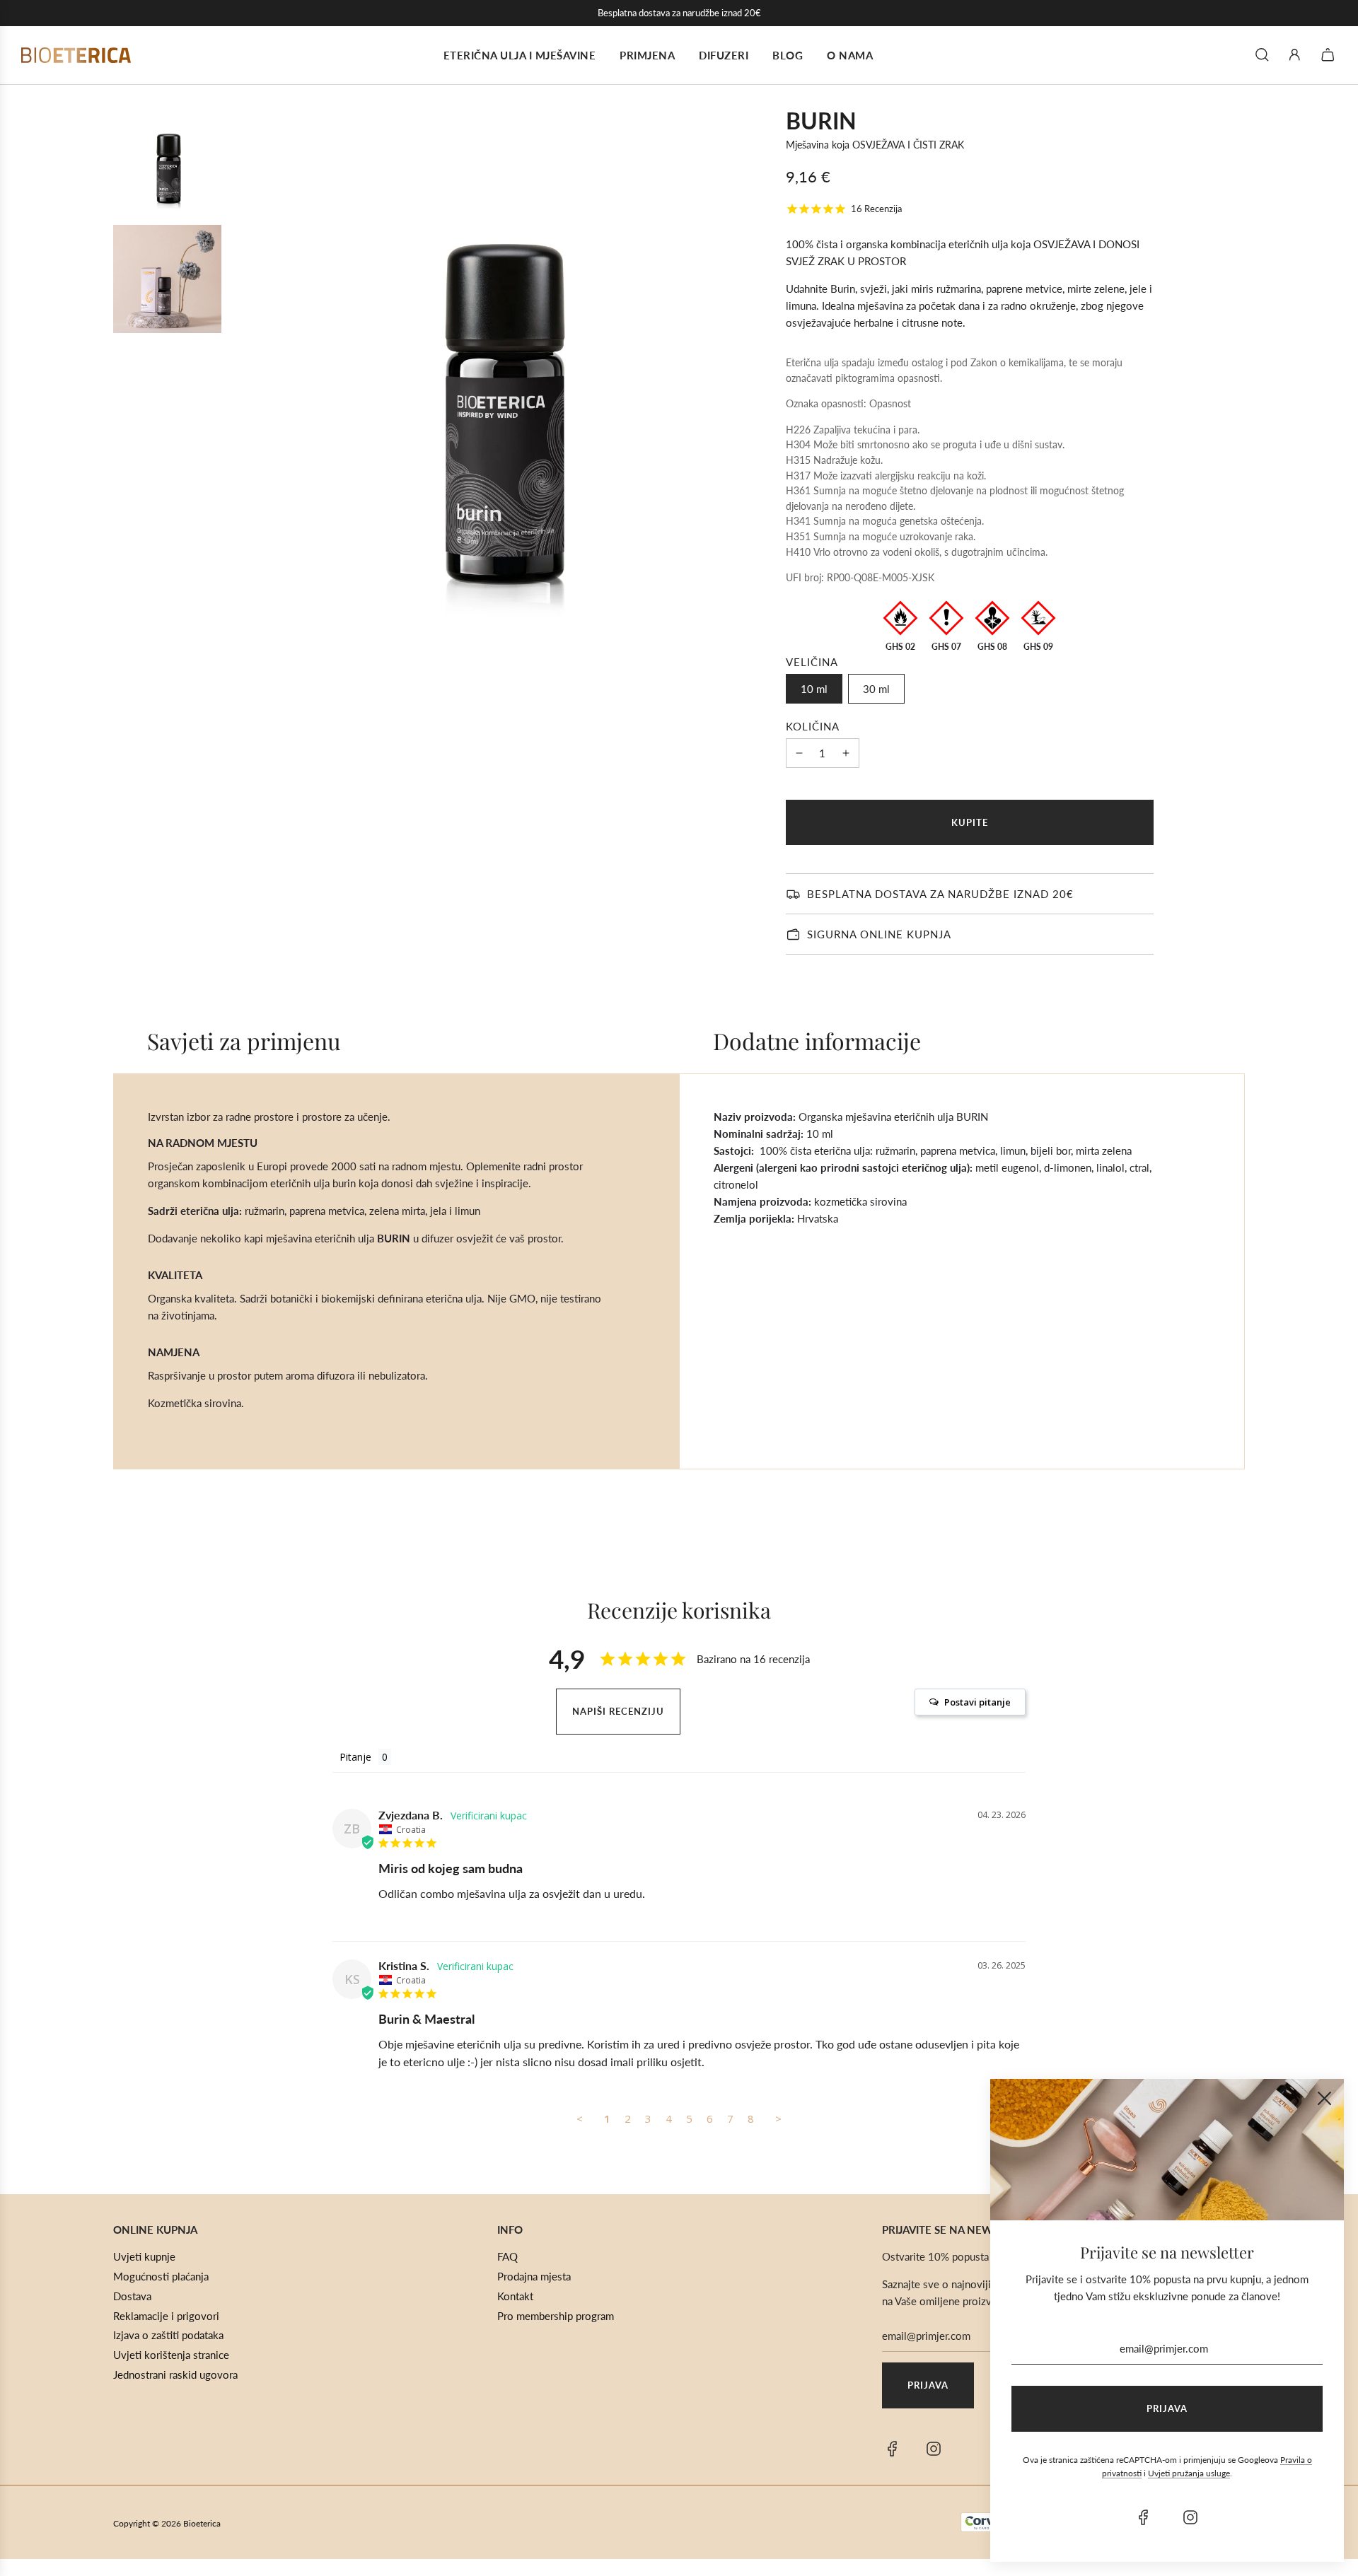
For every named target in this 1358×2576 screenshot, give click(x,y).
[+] (846, 753)
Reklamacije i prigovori (166, 2316)
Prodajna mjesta (534, 2276)
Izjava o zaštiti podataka (168, 2335)
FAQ (507, 2256)
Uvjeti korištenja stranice (171, 2355)
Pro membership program (556, 2316)
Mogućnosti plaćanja (161, 2276)
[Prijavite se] (1295, 55)
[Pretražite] (1262, 55)
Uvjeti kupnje (144, 2256)
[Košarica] (1330, 55)
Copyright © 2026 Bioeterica (167, 2523)
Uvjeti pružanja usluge (1189, 2473)
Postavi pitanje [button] (977, 1702)
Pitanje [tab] (355, 1757)
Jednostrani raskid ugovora (175, 2374)
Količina (813, 726)
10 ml (814, 689)
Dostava (132, 2296)
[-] (799, 753)
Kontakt (515, 2296)
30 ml (876, 689)
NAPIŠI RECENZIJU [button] (618, 1711)
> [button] (778, 2119)
